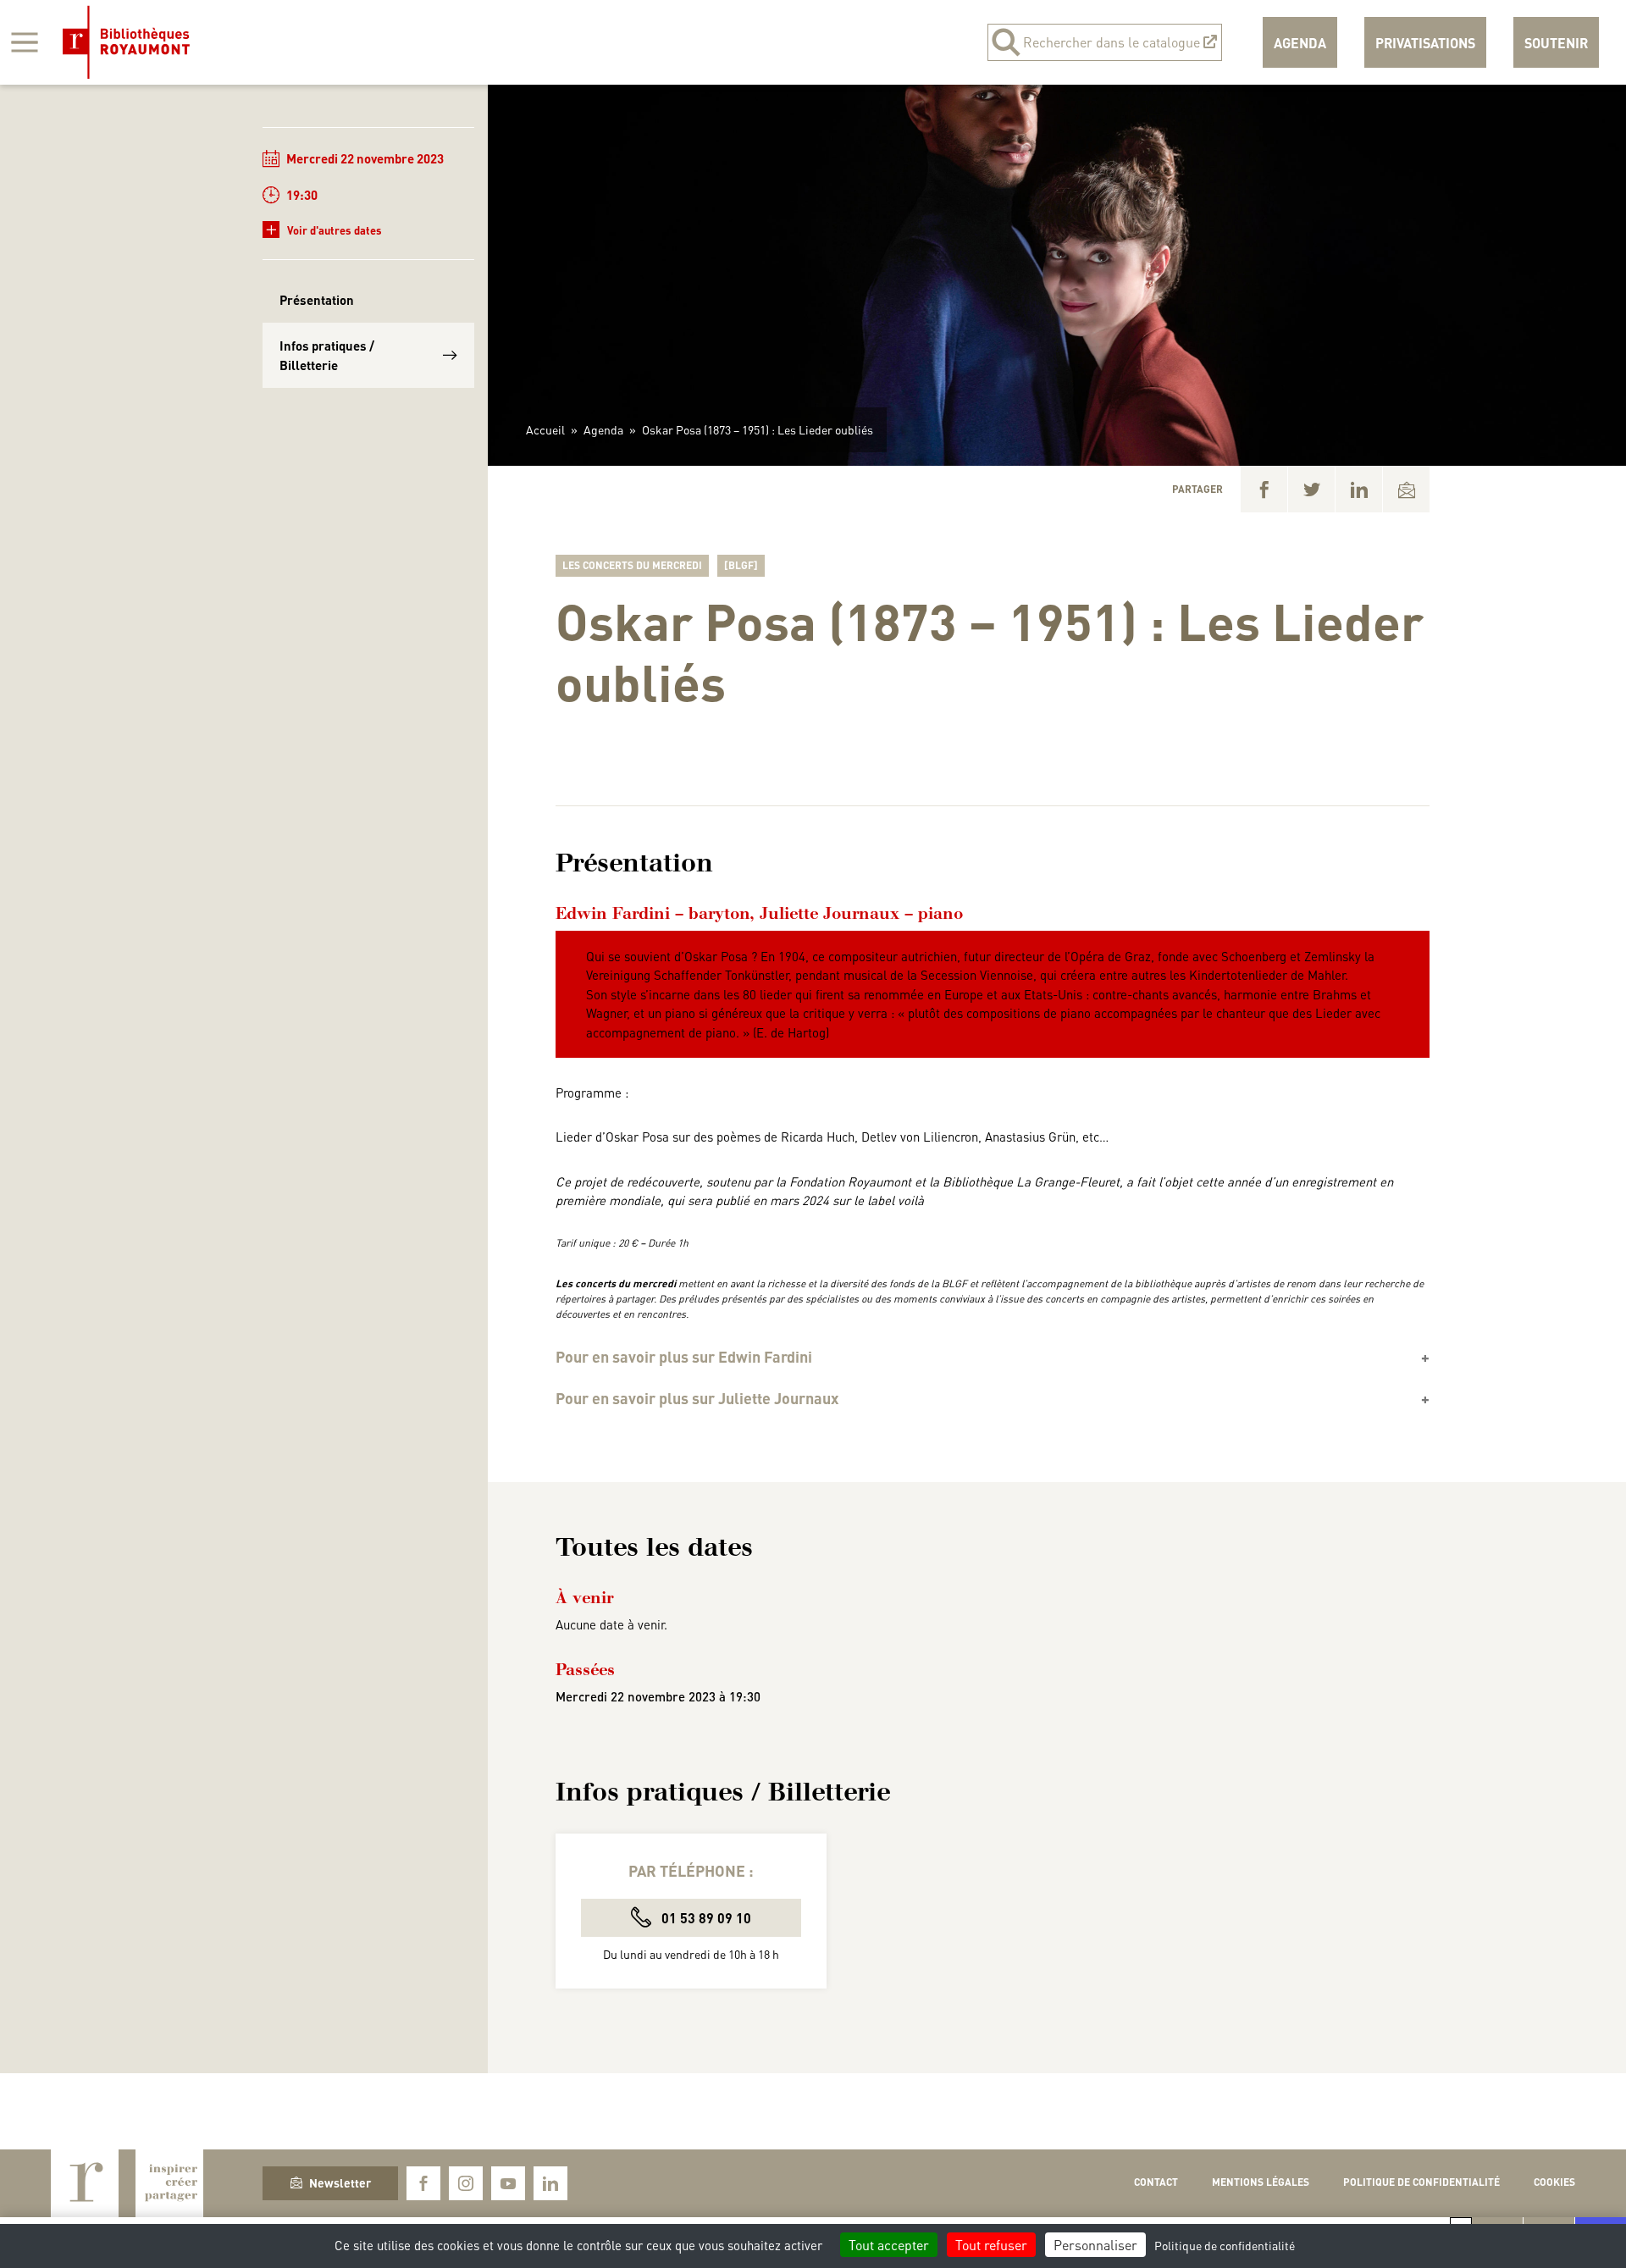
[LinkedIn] (1359, 489)
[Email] (1406, 489)
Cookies (1554, 2182)
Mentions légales (1261, 2182)
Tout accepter (889, 2245)
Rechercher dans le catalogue (1112, 42)
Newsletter (340, 2182)
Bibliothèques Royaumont (126, 42)
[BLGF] (741, 565)
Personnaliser (1095, 2245)
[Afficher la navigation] (25, 42)
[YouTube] (508, 2183)
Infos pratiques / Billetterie (327, 355)
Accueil (545, 429)
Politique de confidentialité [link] (1225, 2245)
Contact (1156, 2182)
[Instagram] (466, 2183)
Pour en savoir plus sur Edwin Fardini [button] (684, 1357)
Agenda (1300, 43)
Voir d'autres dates (324, 229)
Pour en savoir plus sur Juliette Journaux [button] (697, 1398)
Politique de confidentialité (1421, 2182)
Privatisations (1425, 43)
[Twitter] (1311, 489)
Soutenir (1556, 43)
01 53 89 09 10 (705, 1918)
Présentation (317, 300)
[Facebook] (1264, 489)
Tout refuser (991, 2245)
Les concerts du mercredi (632, 565)
